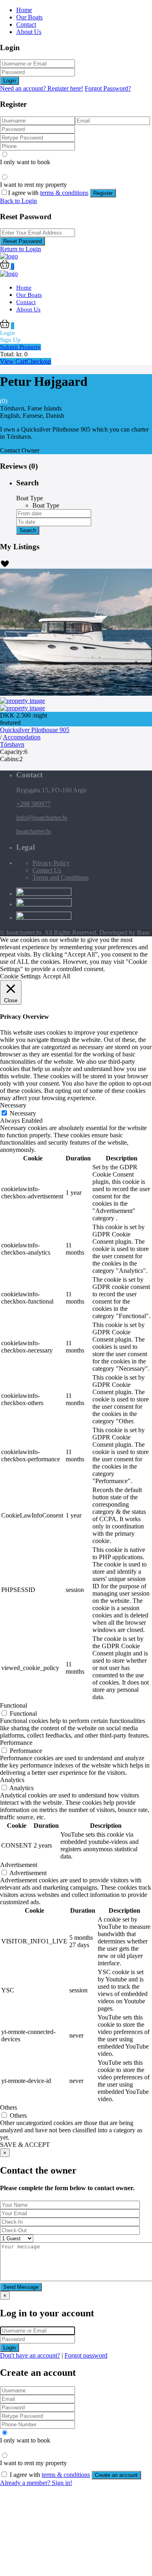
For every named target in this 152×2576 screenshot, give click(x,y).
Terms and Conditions (61, 877)
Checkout (39, 361)
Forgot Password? (108, 88)
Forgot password (86, 2355)
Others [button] (9, 2107)
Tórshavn (12, 744)
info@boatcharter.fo (42, 818)
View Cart (13, 361)
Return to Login (20, 249)
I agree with (48, 193)
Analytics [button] (12, 1780)
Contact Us (47, 870)
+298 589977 (33, 804)
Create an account (116, 2475)
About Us (29, 32)
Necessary (23, 1113)
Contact (26, 24)
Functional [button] (14, 1705)
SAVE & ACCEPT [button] (25, 2145)
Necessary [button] (13, 1105)
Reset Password (22, 241)
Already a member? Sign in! (36, 2483)
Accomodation (22, 737)
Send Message (21, 2287)
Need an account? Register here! (42, 88)
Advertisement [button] (19, 1865)
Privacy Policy (51, 863)
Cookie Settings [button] (20, 976)
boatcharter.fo (34, 831)
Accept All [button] (56, 976)
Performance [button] (16, 1743)
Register (103, 193)
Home (24, 10)
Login (10, 81)
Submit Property (20, 347)
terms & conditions (64, 193)
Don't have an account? (30, 2355)
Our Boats (29, 17)
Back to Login (18, 201)
